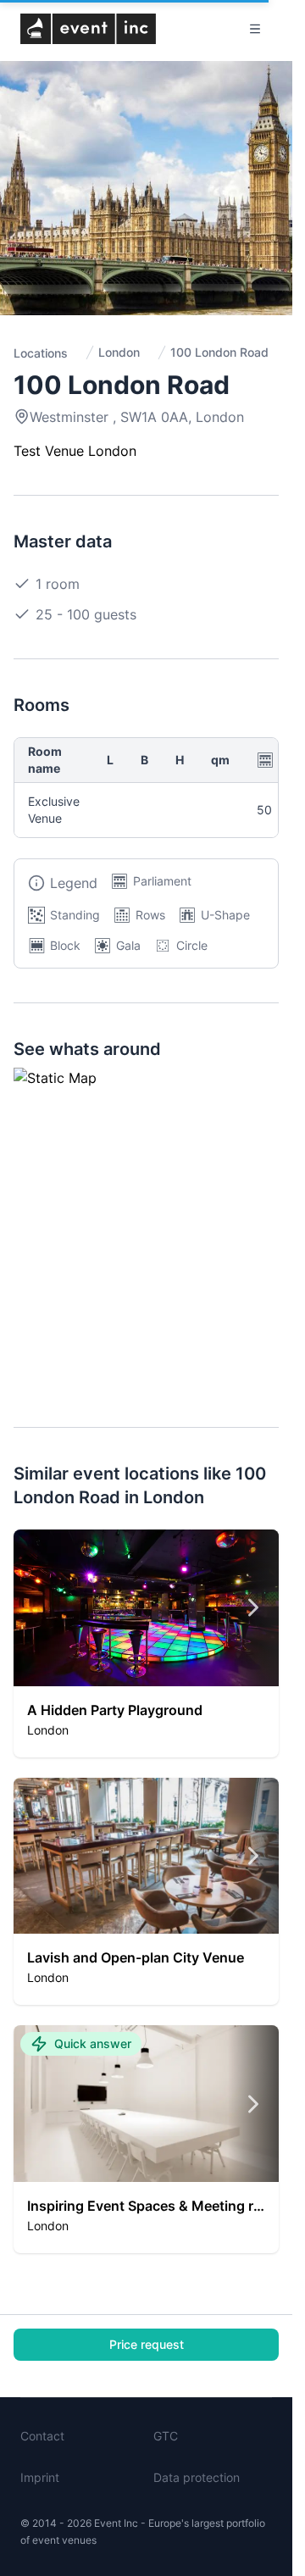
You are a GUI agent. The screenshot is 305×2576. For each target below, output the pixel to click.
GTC (166, 2436)
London (119, 352)
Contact (42, 2436)
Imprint (40, 2477)
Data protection (197, 2477)
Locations (41, 353)
